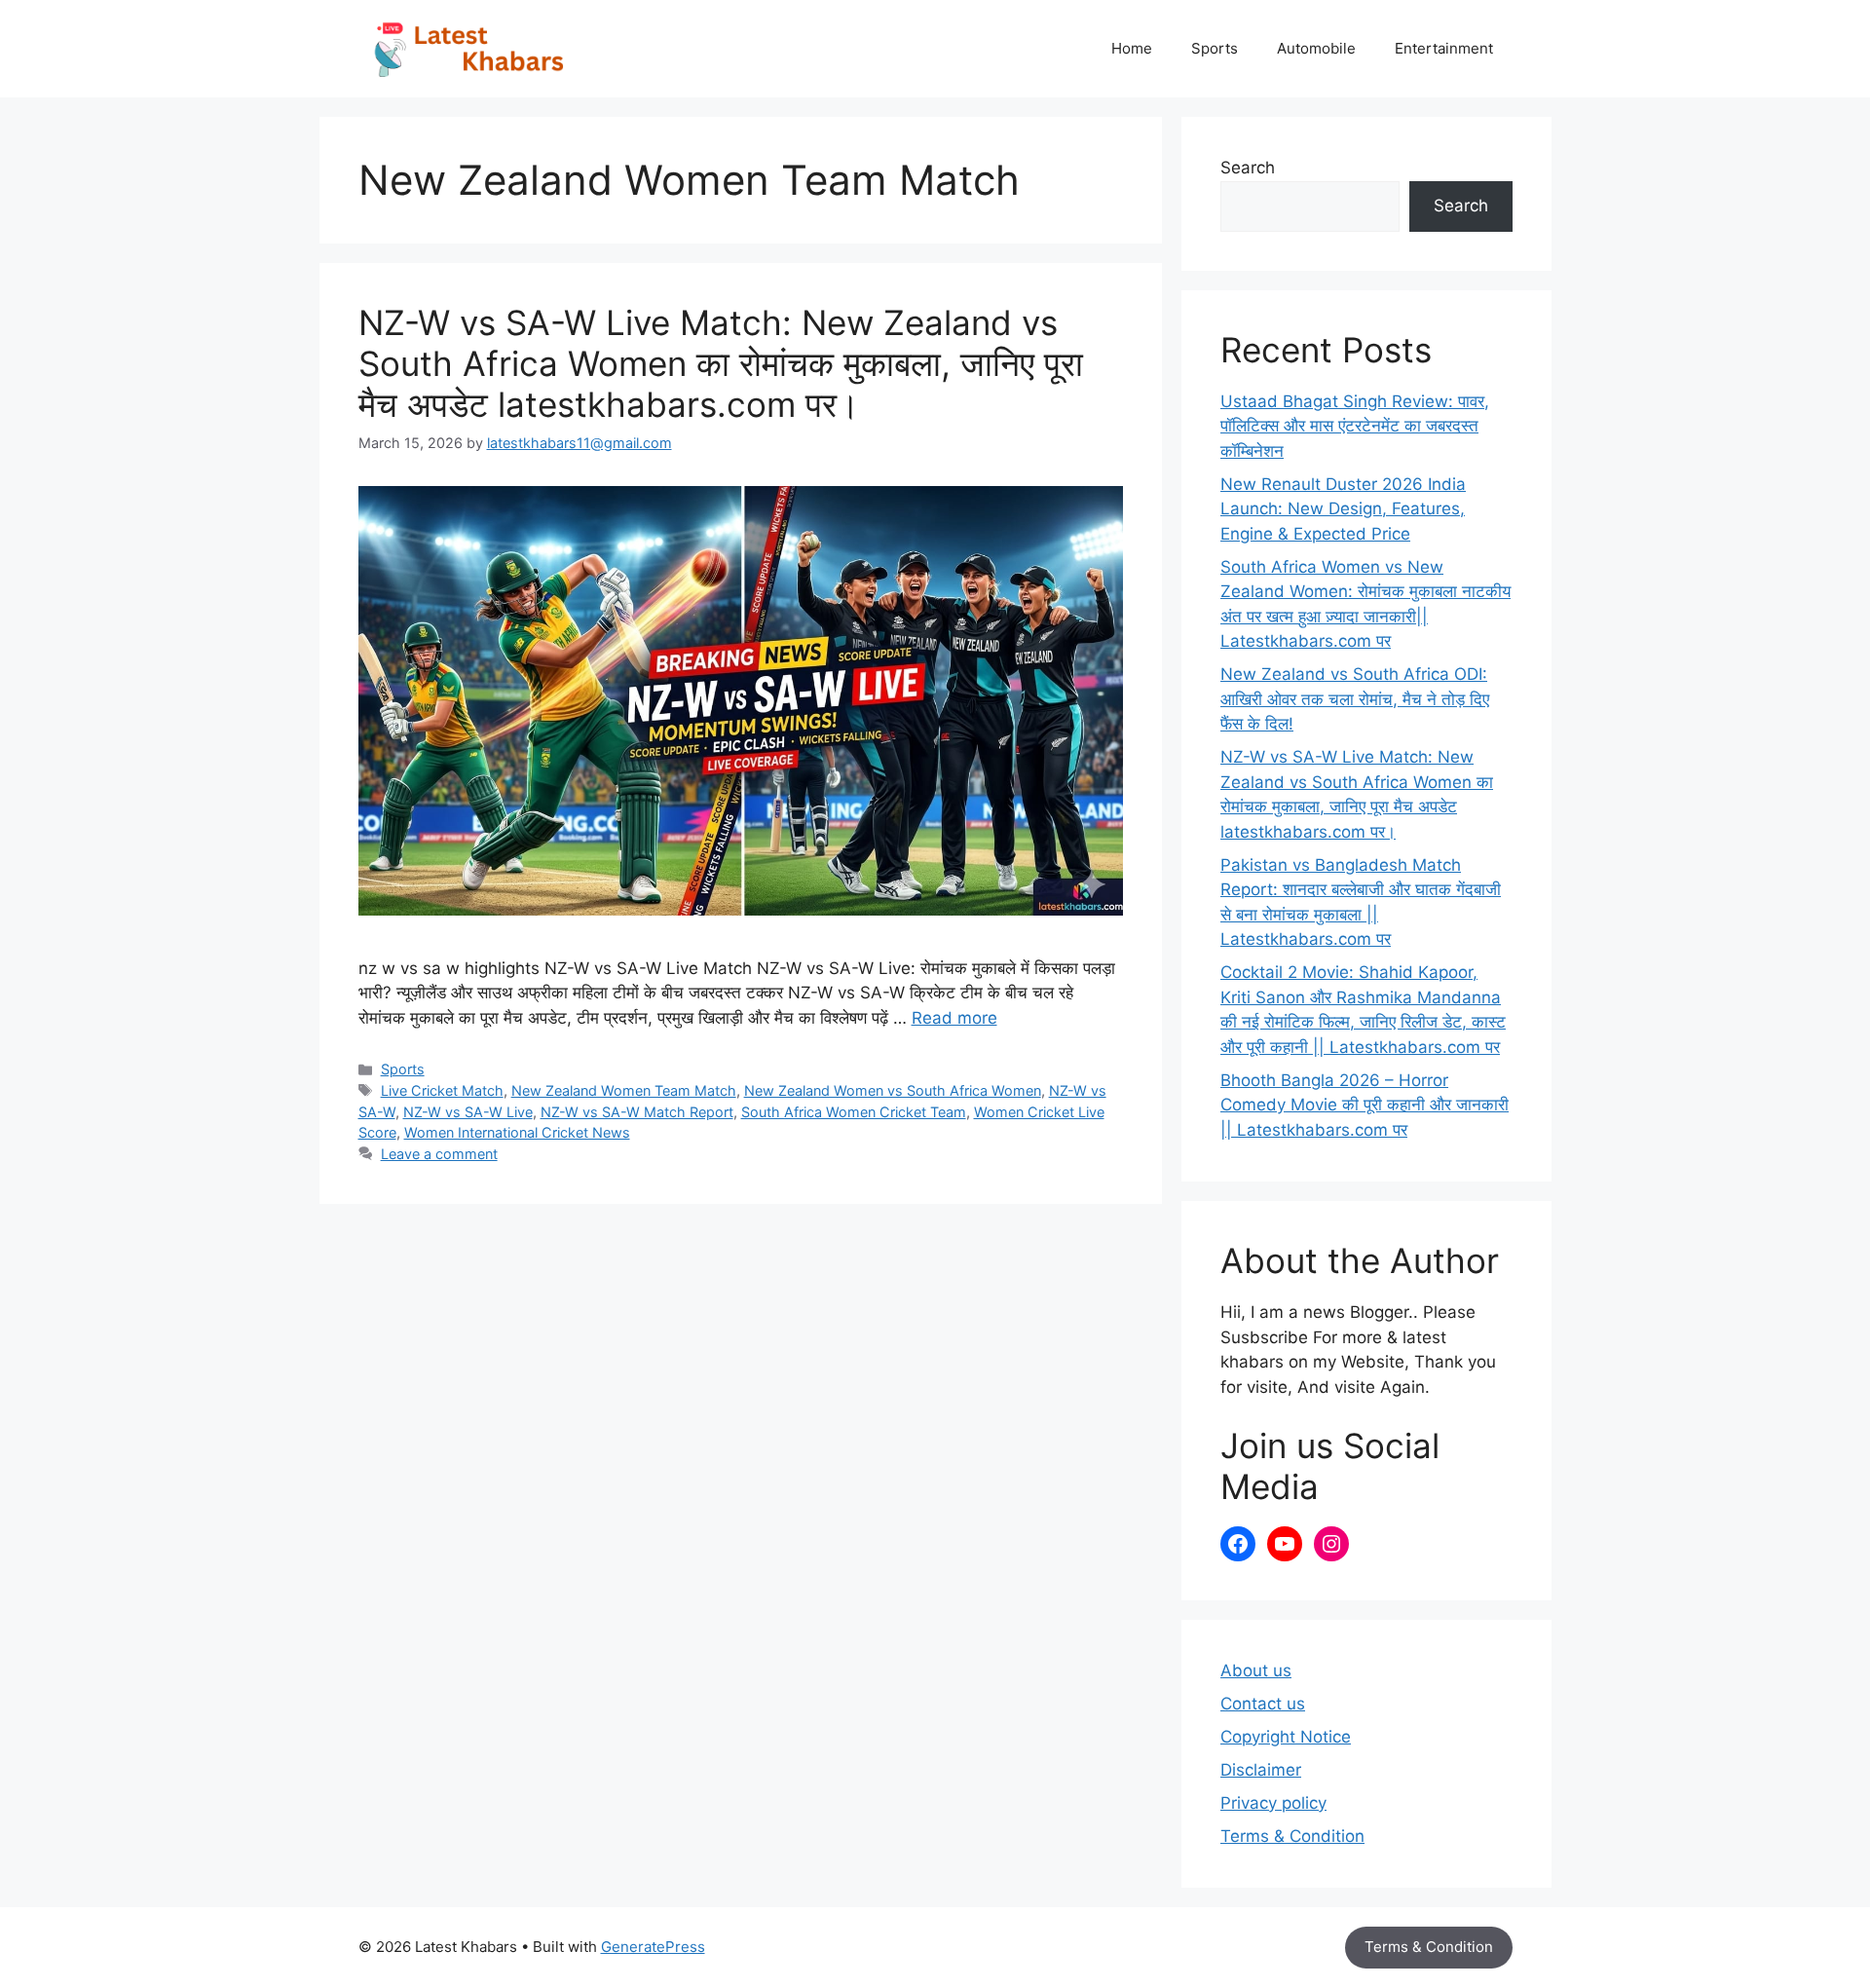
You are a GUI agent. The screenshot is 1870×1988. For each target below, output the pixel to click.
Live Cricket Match (442, 1090)
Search (1248, 168)
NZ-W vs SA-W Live (468, 1112)
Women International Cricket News (517, 1132)
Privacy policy (1273, 1803)
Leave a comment (439, 1154)
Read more (954, 1018)
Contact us (1263, 1704)
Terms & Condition (1292, 1836)
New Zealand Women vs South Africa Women (893, 1090)
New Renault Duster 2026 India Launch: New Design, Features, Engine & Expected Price (1343, 509)
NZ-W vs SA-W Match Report (637, 1112)
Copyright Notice (1286, 1737)
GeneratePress (653, 1947)
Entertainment (1444, 48)
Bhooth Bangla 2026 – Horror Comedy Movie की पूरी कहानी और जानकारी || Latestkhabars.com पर (1365, 1105)
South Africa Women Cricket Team (854, 1112)
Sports (1215, 48)
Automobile (1316, 48)
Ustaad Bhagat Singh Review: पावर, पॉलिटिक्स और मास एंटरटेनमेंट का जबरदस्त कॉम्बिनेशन (1355, 426)
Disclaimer (1261, 1770)
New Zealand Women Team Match (624, 1090)
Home (1132, 48)
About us (1256, 1670)
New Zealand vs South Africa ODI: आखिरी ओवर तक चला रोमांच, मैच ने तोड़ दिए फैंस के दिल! (1355, 699)
